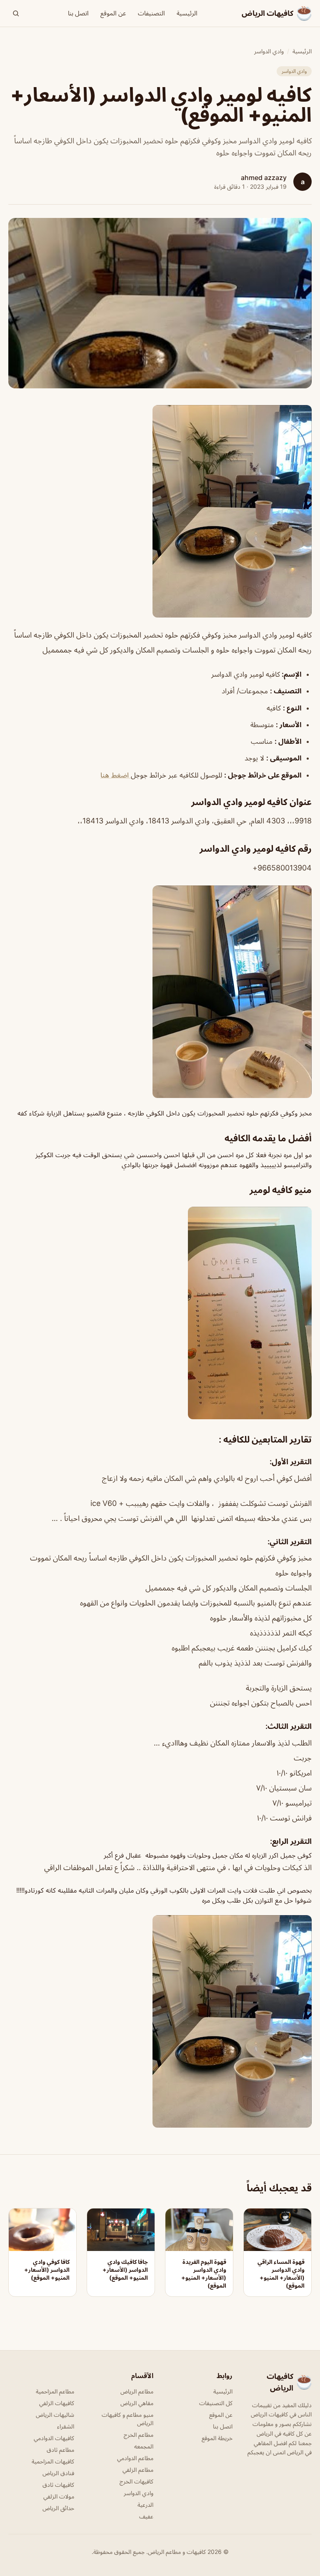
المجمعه (144, 2446)
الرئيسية (187, 13)
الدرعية (145, 2505)
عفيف (146, 2516)
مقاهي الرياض (137, 2403)
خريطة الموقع (217, 2438)
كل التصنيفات (216, 2403)
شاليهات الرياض (55, 2415)
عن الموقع (113, 13)
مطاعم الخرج (139, 2435)
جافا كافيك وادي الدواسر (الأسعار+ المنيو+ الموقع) (125, 2270)
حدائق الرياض (58, 2508)
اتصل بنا (78, 13)
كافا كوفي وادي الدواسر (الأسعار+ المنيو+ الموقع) (47, 2270)
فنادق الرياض (58, 2473)
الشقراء (66, 2426)
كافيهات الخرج (136, 2481)
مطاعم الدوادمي (135, 2458)
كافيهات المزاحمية (53, 2461)
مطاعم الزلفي (138, 2470)
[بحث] (16, 13)
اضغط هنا (116, 775)
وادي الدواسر (269, 51)
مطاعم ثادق (60, 2450)
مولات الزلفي (59, 2496)
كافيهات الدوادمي (54, 2438)
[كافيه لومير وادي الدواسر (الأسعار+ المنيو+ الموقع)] (160, 511)
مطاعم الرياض (137, 2391)
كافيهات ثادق (58, 2485)
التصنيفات (151, 13)
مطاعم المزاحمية (55, 2391)
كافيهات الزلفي (57, 2403)
